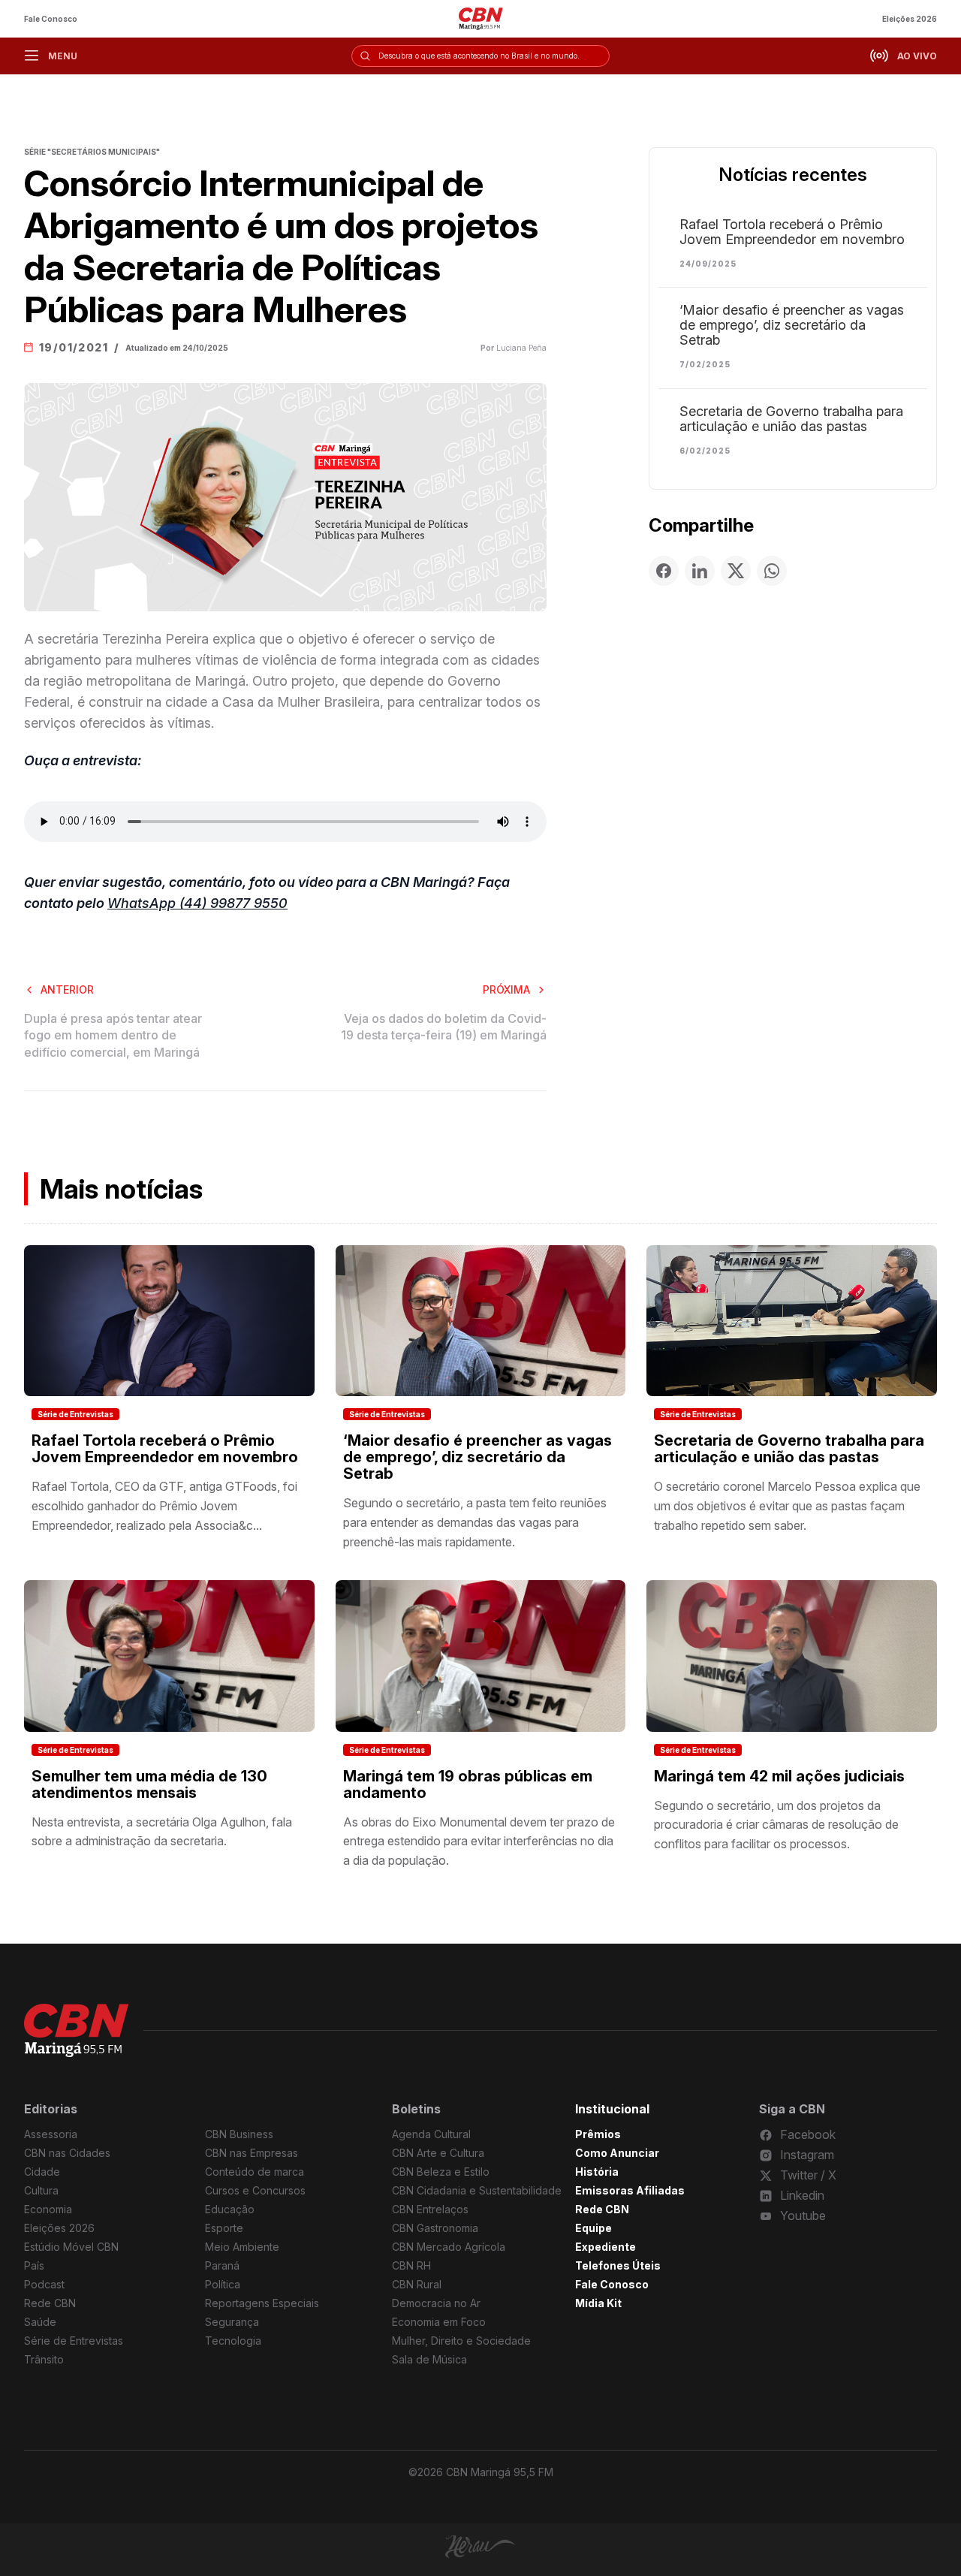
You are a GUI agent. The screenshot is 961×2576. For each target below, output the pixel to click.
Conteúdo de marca (255, 2172)
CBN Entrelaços (430, 2209)
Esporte (224, 2228)
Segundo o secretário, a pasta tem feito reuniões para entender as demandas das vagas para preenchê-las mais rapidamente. (475, 1522)
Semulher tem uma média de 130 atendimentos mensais (149, 1784)
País (34, 2265)
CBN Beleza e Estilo (441, 2172)
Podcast (44, 2284)
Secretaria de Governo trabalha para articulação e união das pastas (791, 419)
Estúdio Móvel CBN (71, 2247)
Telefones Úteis (618, 2265)
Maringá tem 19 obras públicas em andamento (468, 1784)
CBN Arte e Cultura (438, 2153)
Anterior (67, 989)
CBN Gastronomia (435, 2228)
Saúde (40, 2322)
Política (223, 2284)
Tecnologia (233, 2341)
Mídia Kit (598, 2303)
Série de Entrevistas (75, 1414)
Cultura (41, 2190)
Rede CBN (50, 2303)
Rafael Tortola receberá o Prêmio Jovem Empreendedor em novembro (792, 232)
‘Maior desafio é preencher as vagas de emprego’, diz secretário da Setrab (792, 325)
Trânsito (44, 2359)
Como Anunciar (617, 2153)
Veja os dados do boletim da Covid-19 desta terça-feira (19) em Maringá (444, 1027)
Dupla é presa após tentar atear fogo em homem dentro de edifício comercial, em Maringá (113, 1035)
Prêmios (598, 2134)
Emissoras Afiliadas (630, 2190)
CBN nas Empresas (252, 2153)
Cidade (42, 2172)
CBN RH (411, 2265)
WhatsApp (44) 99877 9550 (197, 903)
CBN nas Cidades (67, 2153)
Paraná (222, 2265)
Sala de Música (429, 2359)
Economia (48, 2209)
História (597, 2172)
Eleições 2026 (910, 19)
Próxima (506, 989)
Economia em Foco (439, 2322)
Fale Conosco (51, 19)
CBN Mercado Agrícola (449, 2247)
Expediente (606, 2247)
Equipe (593, 2228)
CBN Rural (417, 2284)
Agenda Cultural (431, 2134)
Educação (230, 2209)
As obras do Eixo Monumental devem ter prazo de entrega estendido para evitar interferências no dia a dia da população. (479, 1841)
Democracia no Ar (436, 2303)
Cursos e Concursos (255, 2190)
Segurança (232, 2322)
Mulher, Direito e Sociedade (461, 2341)
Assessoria (51, 2134)
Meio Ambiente (242, 2247)
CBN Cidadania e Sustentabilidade (477, 2190)
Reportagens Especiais (262, 2303)
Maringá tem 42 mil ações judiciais (779, 1776)
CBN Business (239, 2134)
